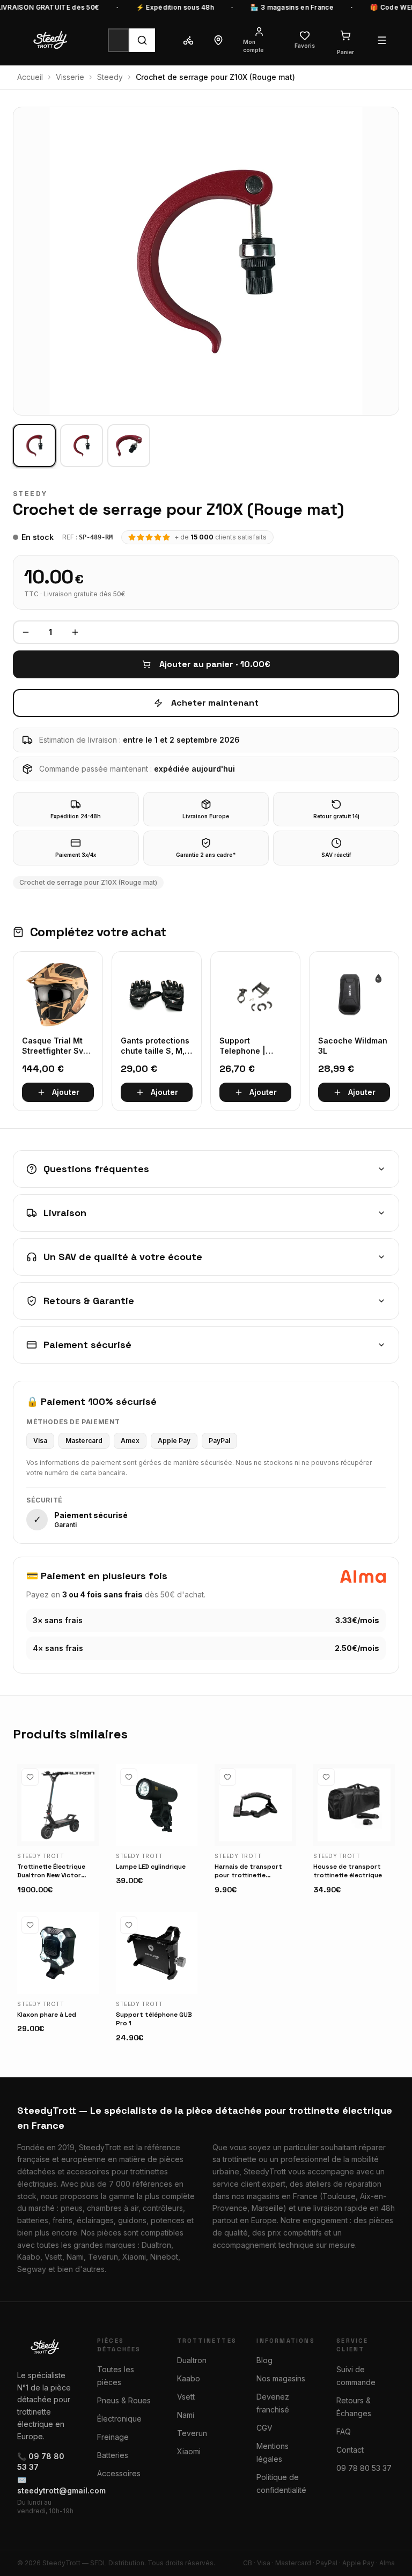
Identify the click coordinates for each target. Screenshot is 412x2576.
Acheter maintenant (215, 703)
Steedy (110, 77)
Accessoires (119, 2473)
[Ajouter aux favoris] (30, 1777)
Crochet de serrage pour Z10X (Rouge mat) (88, 882)
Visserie (70, 77)
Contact (350, 2450)
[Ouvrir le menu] (382, 40)
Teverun (192, 2433)
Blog (264, 2360)
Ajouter (66, 1092)
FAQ (344, 2431)
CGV (264, 2428)
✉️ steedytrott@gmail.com (46, 2485)
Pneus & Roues (124, 2400)
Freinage (113, 2437)
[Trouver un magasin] (218, 40)
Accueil (30, 77)
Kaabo (189, 2378)
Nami (186, 2415)
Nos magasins (281, 2378)
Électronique (119, 2419)
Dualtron (192, 2360)
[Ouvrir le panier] (345, 35)
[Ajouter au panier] (86, 1833)
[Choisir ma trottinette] (188, 40)
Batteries (113, 2455)
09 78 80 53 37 (364, 2468)
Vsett (186, 2397)
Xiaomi (189, 2451)
